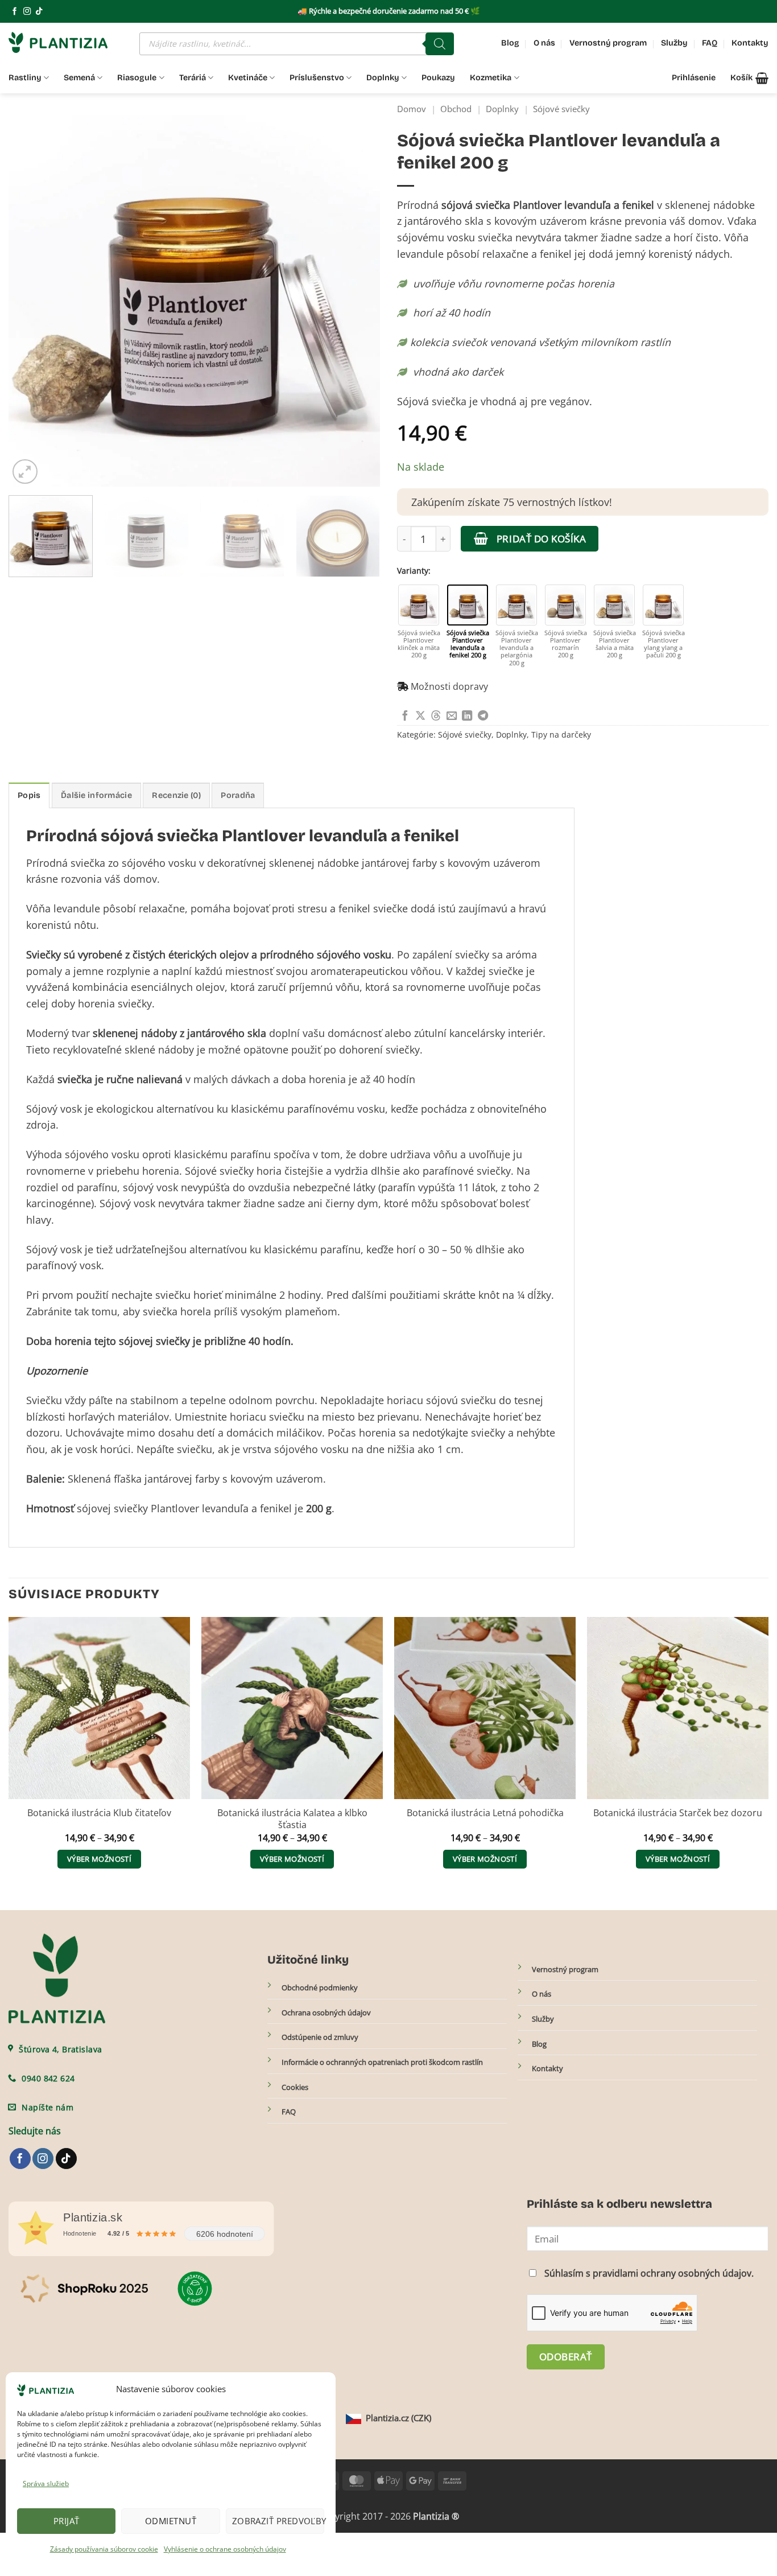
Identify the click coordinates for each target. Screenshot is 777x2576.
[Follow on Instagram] (27, 12)
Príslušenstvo (317, 78)
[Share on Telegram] (483, 716)
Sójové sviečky (561, 109)
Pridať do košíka (541, 538)
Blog (510, 43)
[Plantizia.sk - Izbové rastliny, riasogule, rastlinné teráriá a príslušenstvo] (65, 42)
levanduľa (225, 1508)
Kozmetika (491, 78)
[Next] (358, 301)
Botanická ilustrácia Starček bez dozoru (678, 1813)
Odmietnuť (171, 2521)
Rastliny (25, 78)
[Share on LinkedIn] (467, 716)
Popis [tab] (29, 795)
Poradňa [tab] (238, 795)
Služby (674, 43)
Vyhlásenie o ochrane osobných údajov (225, 2549)
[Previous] (30, 301)
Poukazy (438, 78)
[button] (749, 78)
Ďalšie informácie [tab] (96, 795)
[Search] (440, 44)
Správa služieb (46, 2484)
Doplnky (383, 78)
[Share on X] (420, 716)
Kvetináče (248, 78)
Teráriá (193, 78)
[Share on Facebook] (405, 716)
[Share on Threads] (436, 716)
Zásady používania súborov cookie (104, 2549)
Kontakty (750, 43)
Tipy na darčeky (561, 734)
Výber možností (99, 1859)
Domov (412, 109)
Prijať (67, 2521)
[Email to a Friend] (452, 716)
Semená (79, 78)
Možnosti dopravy (449, 686)
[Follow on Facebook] (15, 12)
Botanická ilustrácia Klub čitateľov (99, 1813)
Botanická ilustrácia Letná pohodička (485, 1813)
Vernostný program (608, 43)
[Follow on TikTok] (39, 12)
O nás (544, 43)
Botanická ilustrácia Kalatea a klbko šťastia (292, 1819)
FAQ (710, 43)
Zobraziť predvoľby (278, 2521)
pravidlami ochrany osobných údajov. (673, 2273)
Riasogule (137, 78)
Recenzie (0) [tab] (176, 795)
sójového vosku (354, 954)
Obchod (456, 109)
